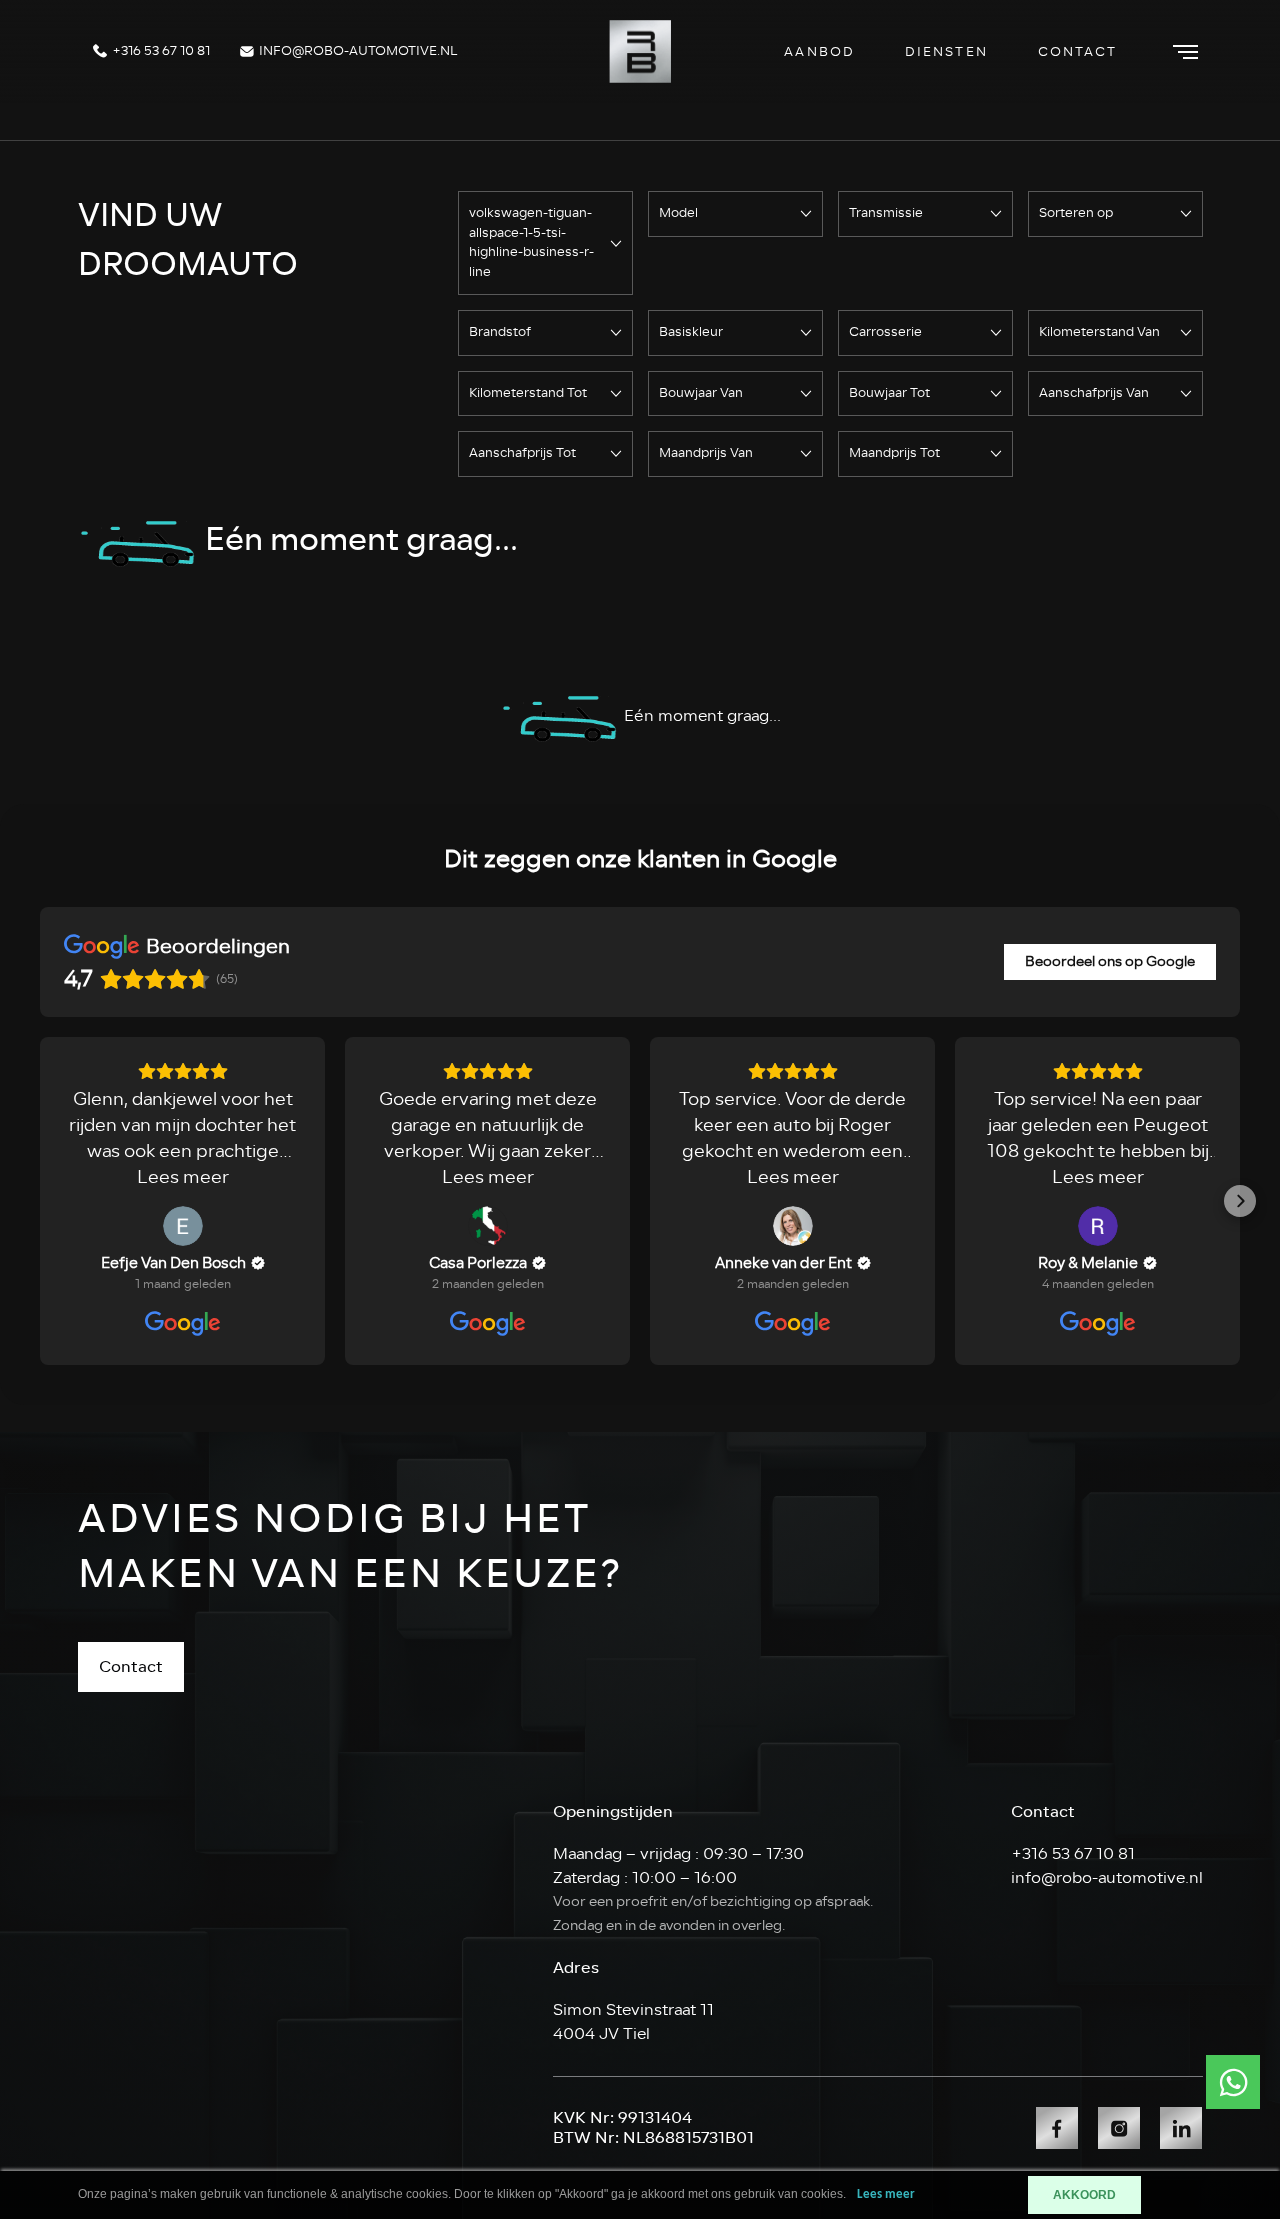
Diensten (946, 52)
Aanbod (819, 52)
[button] (40, 1201)
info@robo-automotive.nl (357, 51)
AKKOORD (1084, 2195)
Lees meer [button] (183, 1177)
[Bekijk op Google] (183, 1226)
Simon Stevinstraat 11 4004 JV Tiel (633, 2022)
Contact (1078, 52)
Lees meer (886, 2194)
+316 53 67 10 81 (159, 51)
